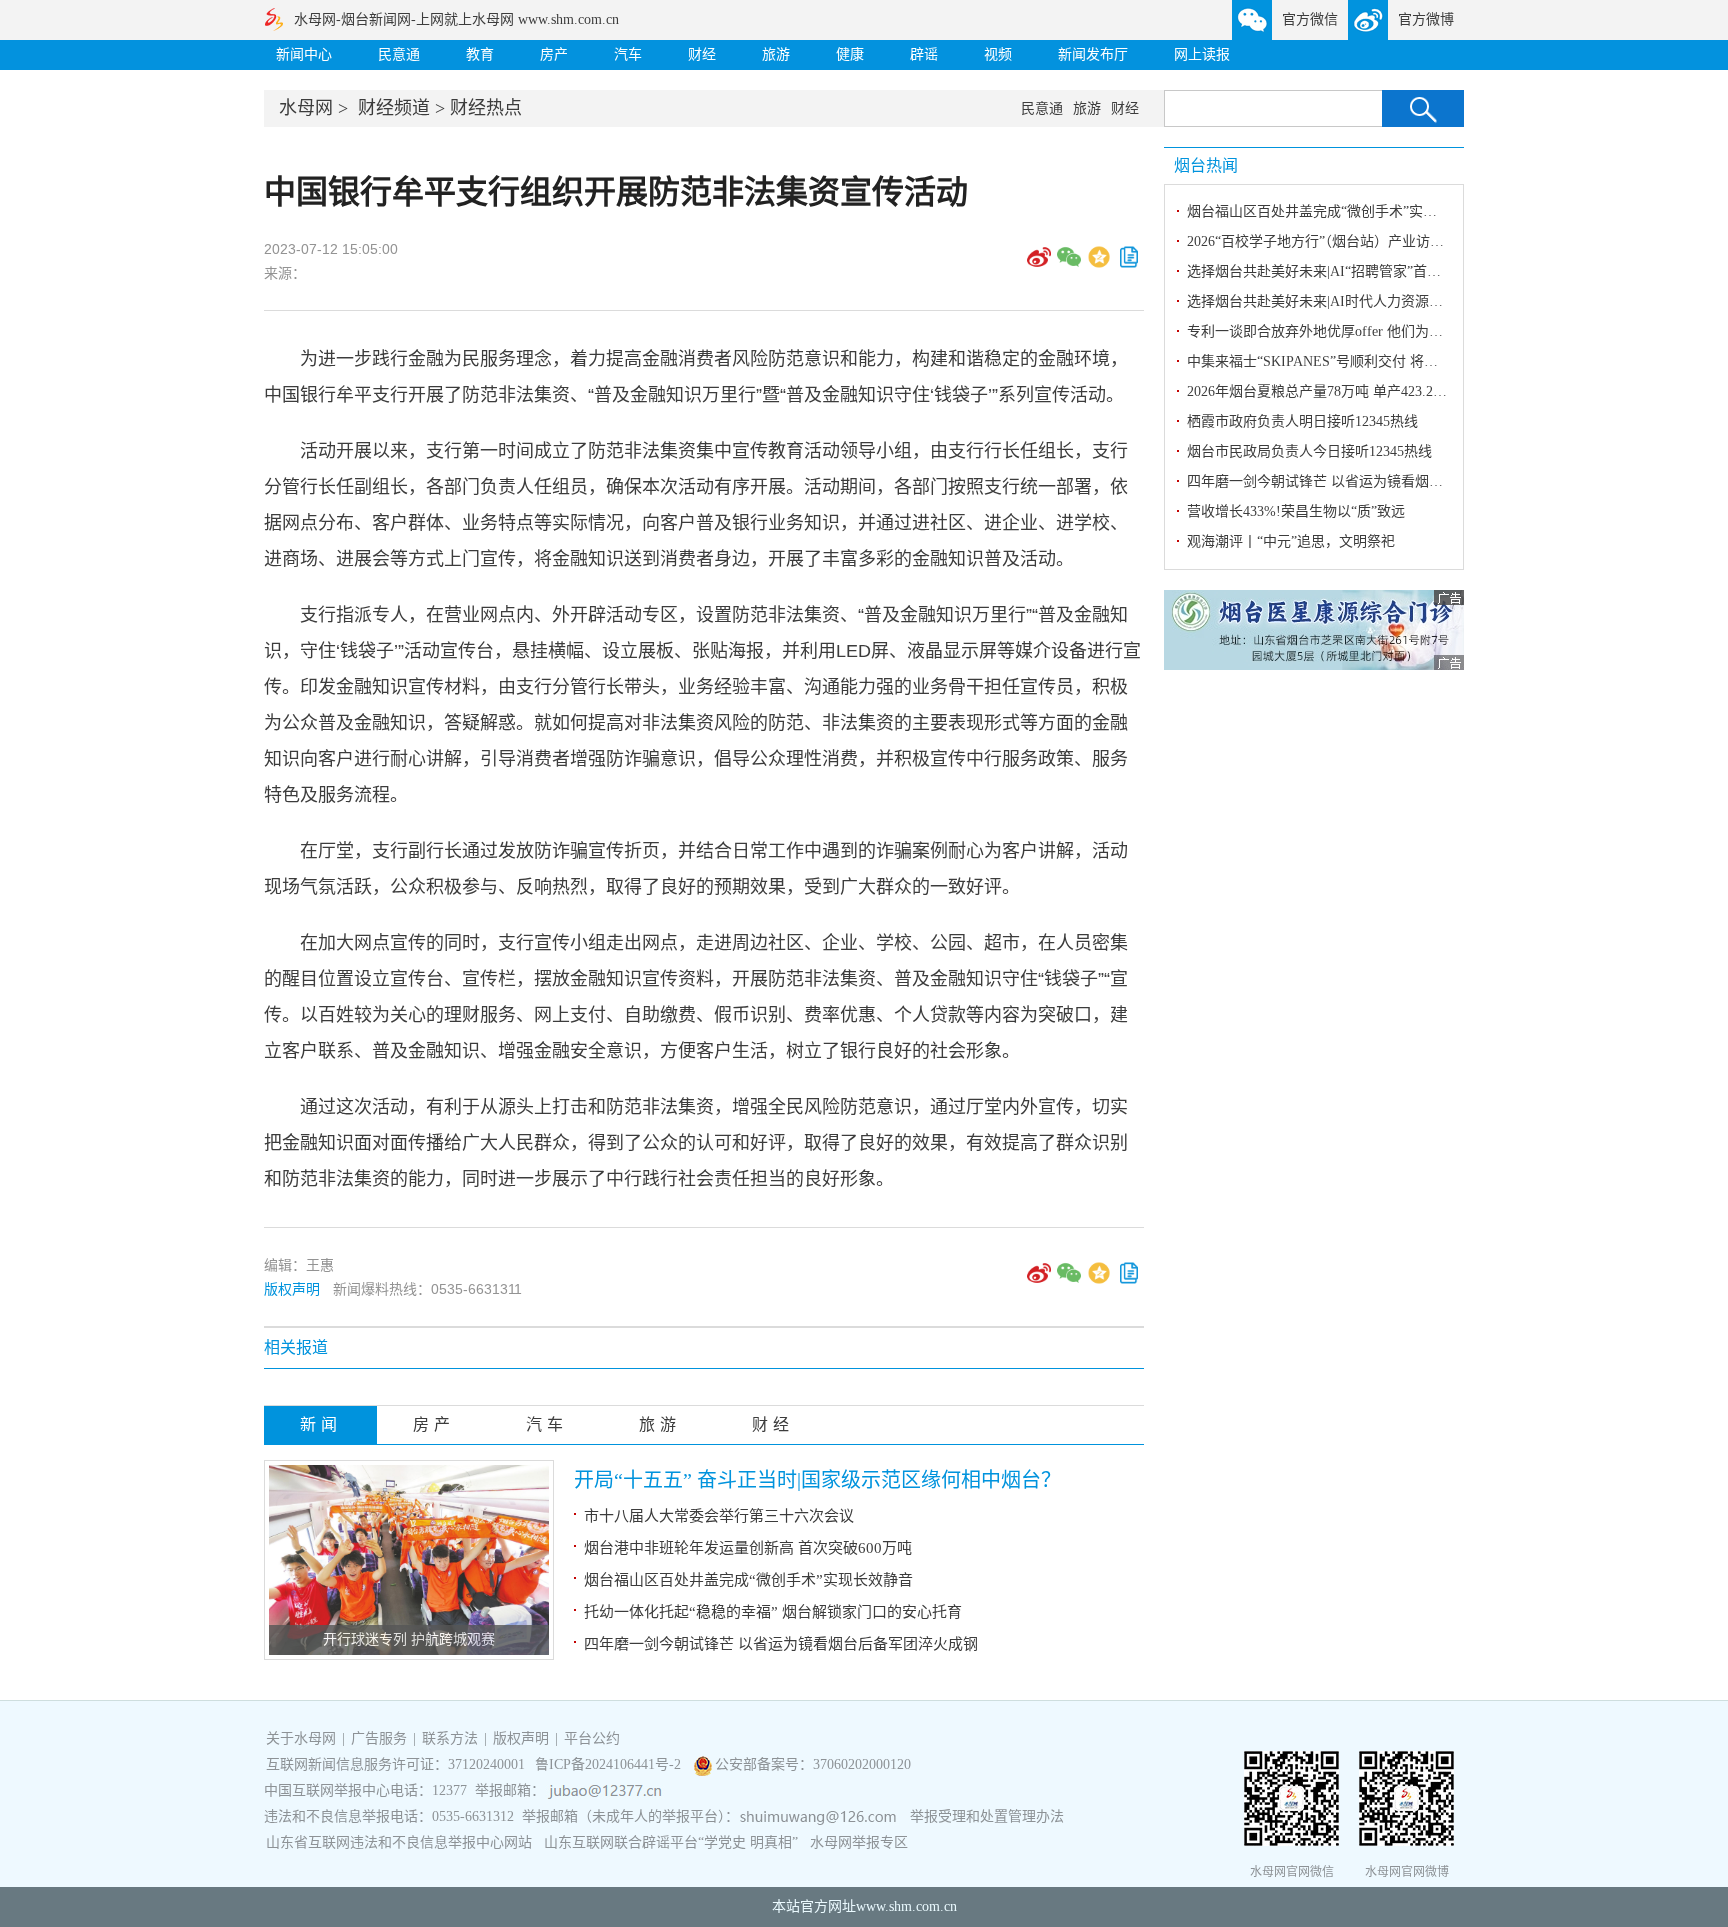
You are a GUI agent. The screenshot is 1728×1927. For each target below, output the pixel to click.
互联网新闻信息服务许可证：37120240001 (395, 1764)
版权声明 (292, 1289)
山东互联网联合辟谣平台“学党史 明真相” (671, 1842)
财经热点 (486, 108)
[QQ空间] (1099, 264)
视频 (998, 54)
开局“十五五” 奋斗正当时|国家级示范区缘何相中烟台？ (817, 1480)
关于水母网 (303, 1738)
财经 (702, 54)
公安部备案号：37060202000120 (813, 1764)
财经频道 (394, 108)
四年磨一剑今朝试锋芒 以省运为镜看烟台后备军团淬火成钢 (781, 1644)
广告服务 (379, 1738)
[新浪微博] (1039, 264)
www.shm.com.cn (906, 1906)
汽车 (628, 54)
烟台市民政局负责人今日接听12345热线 (1309, 451)
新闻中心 (304, 54)
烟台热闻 (1206, 165)
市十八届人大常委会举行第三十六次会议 (719, 1516)
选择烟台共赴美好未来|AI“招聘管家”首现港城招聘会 (1349, 271)
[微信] (1069, 264)
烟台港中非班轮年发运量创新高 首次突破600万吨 (748, 1548)
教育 (480, 54)
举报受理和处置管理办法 (987, 1816)
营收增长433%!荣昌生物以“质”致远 (1296, 511)
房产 (554, 54)
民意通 (399, 54)
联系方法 (450, 1738)
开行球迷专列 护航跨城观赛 (409, 1639)
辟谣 (924, 54)
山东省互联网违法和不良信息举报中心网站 (399, 1842)
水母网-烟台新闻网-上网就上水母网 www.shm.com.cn (456, 19)
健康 (850, 54)
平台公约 (592, 1738)
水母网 (306, 108)
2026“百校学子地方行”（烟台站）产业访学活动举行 (1343, 241)
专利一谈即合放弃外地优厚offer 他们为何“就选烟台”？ (1356, 331)
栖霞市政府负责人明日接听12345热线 (1302, 421)
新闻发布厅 (1093, 54)
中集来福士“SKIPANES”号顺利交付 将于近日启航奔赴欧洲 (1368, 361)
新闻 (321, 1424)
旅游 (776, 54)
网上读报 (1202, 54)
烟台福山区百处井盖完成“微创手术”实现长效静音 (748, 1580)
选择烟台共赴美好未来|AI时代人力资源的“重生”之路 (1349, 301)
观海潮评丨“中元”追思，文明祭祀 (1291, 541)
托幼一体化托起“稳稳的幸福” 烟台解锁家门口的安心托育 (773, 1612)
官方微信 (1310, 19)
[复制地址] (1129, 264)
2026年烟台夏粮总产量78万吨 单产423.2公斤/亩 (1333, 391)
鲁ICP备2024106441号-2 (610, 1764)
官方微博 (1426, 19)
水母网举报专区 (859, 1842)
